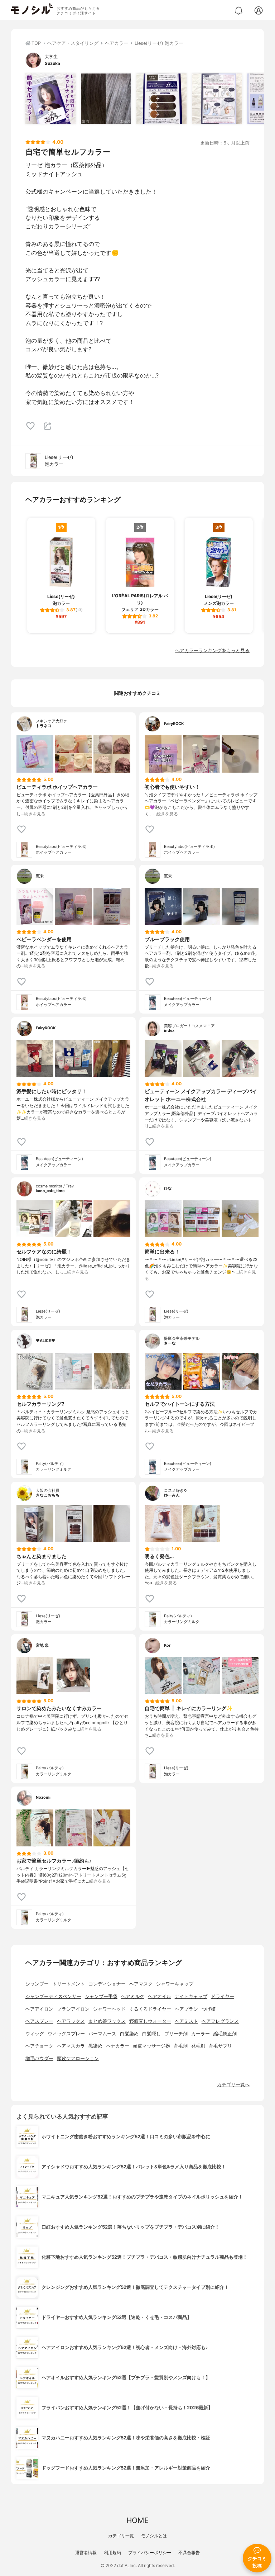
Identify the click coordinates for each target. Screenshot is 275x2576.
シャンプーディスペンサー (53, 1996)
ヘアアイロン (39, 2009)
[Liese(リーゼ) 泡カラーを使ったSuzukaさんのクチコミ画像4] (217, 99)
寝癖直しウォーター (150, 2021)
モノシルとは (154, 2536)
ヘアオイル (160, 1996)
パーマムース (102, 2034)
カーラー (201, 2034)
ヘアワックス (71, 2021)
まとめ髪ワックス (107, 2021)
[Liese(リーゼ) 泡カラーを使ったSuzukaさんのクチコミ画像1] (50, 99)
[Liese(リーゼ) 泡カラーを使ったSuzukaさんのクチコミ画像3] (161, 99)
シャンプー (37, 1984)
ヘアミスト (186, 2021)
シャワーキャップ (175, 1984)
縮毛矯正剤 (225, 2034)
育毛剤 (181, 2046)
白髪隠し (151, 2034)
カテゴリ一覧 (121, 2536)
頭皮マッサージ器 (151, 2046)
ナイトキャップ (191, 1996)
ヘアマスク (141, 1984)
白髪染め (129, 2034)
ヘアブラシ (186, 2009)
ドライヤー (223, 1996)
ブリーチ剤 (176, 2034)
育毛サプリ (220, 2046)
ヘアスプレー (39, 2021)
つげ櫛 (209, 2009)
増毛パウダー (39, 2058)
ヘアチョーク (39, 2046)
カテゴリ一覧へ (233, 2085)
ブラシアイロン (73, 2009)
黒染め (95, 2046)
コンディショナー (107, 1984)
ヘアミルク (133, 1996)
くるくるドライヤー (150, 2009)
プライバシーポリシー (150, 2553)
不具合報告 (189, 2553)
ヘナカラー (118, 2046)
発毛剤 (198, 2046)
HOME (137, 2520)
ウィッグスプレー (66, 2034)
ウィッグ (35, 2034)
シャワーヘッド (109, 2009)
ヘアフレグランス (220, 2021)
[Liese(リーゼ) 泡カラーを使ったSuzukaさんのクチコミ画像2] (106, 99)
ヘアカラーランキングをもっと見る (212, 651)
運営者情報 (86, 2553)
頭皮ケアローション (78, 2058)
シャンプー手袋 (101, 1996)
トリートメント (69, 1984)
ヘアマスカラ (71, 2046)
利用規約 (112, 2553)
